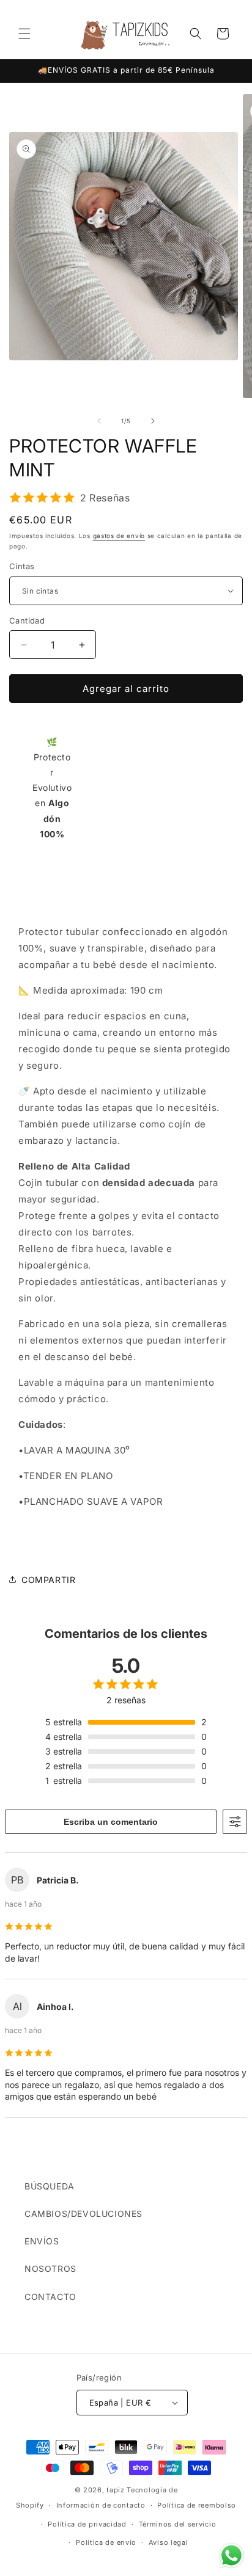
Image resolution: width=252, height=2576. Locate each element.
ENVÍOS (42, 2241)
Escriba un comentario (111, 1822)
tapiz (116, 2490)
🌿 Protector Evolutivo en (52, 788)
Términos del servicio (178, 2524)
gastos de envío (119, 536)
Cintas (22, 566)
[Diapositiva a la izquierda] (99, 421)
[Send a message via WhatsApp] (232, 2556)
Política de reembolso (197, 2505)
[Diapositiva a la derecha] (153, 421)
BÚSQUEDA (50, 2186)
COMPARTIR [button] (48, 1580)
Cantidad (27, 620)
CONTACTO (50, 2297)
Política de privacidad (87, 2524)
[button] (24, 34)
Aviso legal (169, 2542)
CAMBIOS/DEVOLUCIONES (83, 2214)
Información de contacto (101, 2505)
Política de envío (106, 2542)
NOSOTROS (50, 2269)
